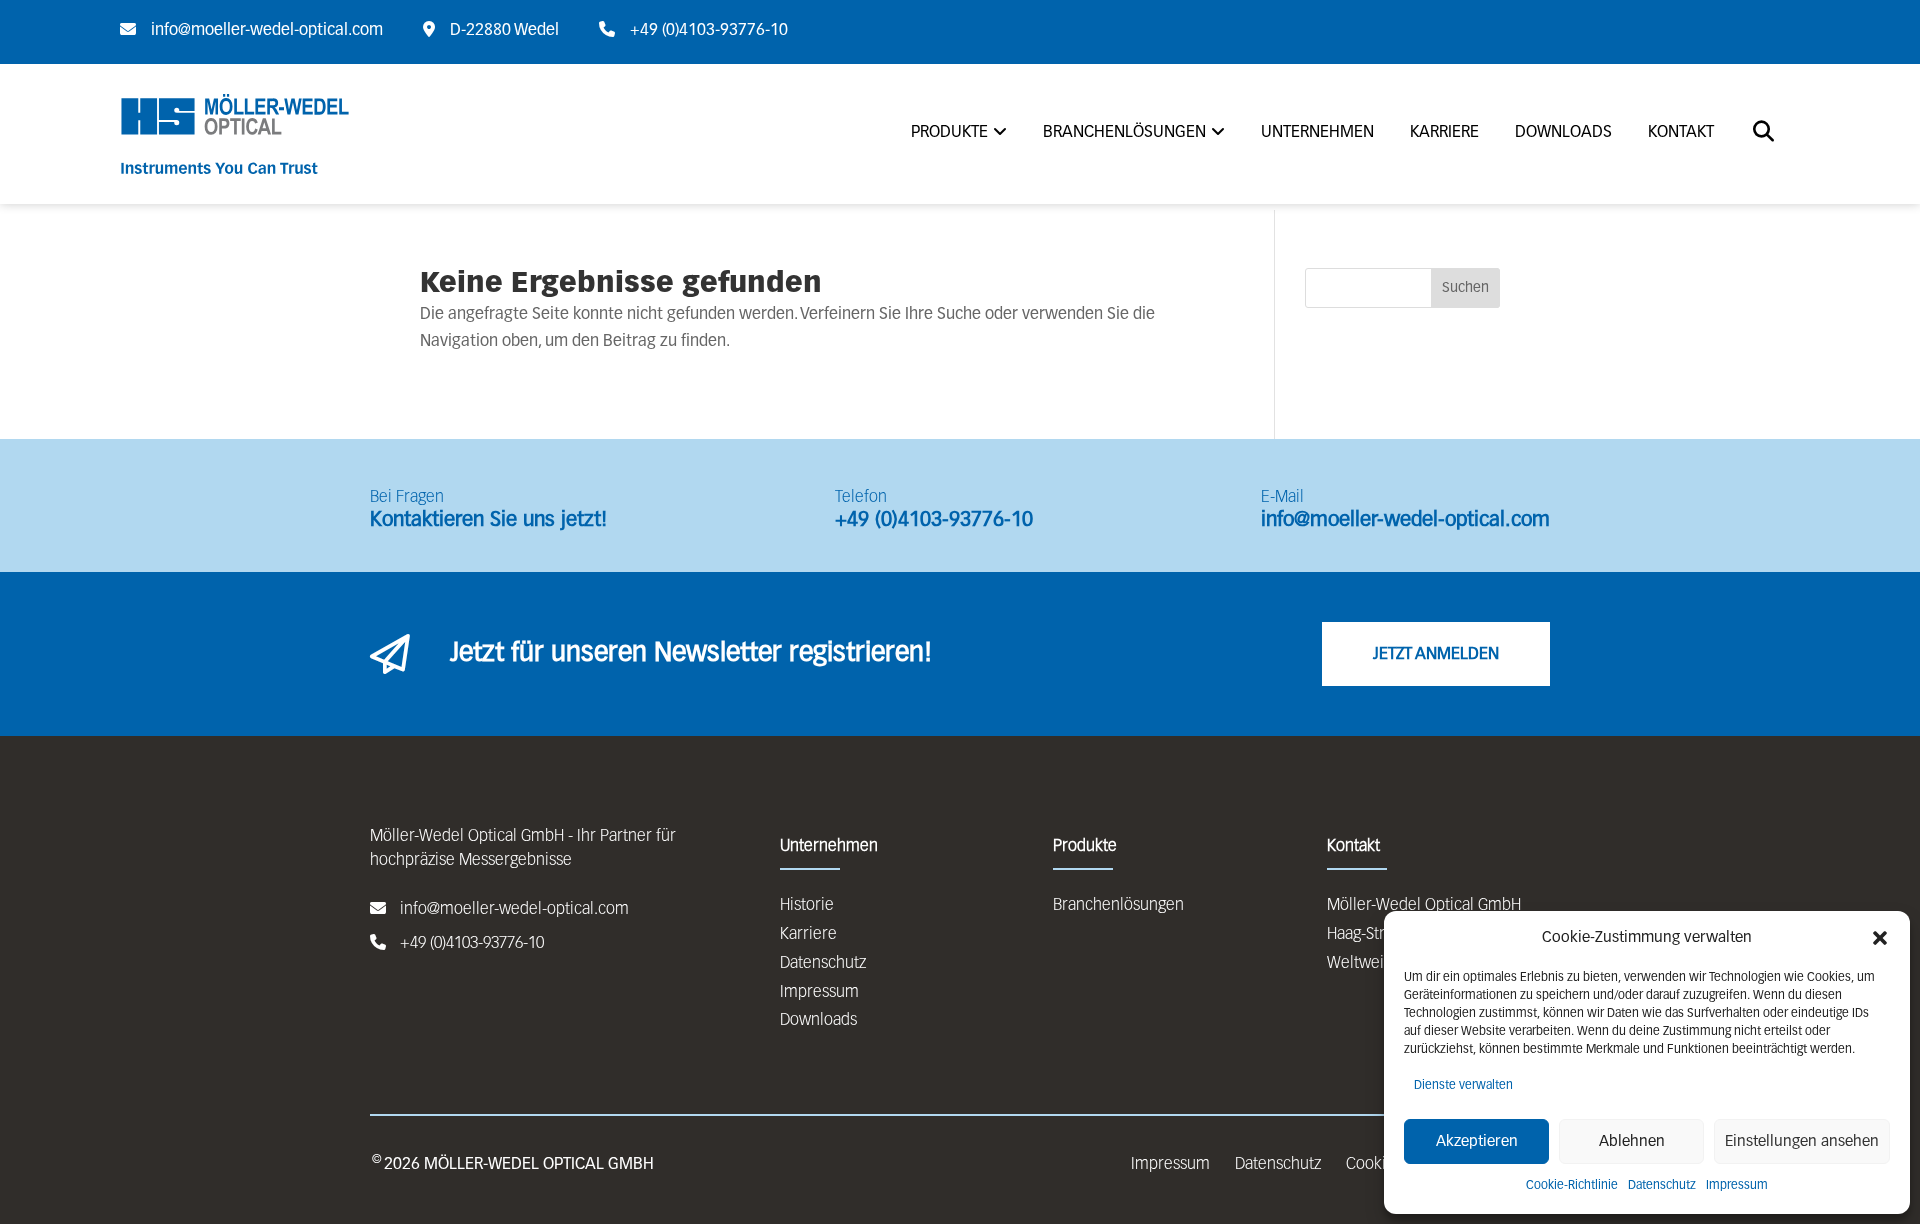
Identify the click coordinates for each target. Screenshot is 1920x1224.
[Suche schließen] (106, 71)
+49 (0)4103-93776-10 (934, 520)
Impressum (1737, 1186)
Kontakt (1681, 133)
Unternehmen (1317, 133)
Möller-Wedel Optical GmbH (1424, 906)
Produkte (949, 133)
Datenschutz (1662, 1186)
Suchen (1465, 288)
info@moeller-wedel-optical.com (1405, 520)
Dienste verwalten (1463, 1086)
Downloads (1563, 133)
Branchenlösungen (1124, 133)
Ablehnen (1632, 1141)
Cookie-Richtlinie (1572, 1186)
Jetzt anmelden (1436, 655)
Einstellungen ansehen (1802, 1141)
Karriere (1444, 133)
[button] (1880, 938)
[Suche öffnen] (1763, 134)
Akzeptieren (1477, 1141)
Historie (807, 906)
